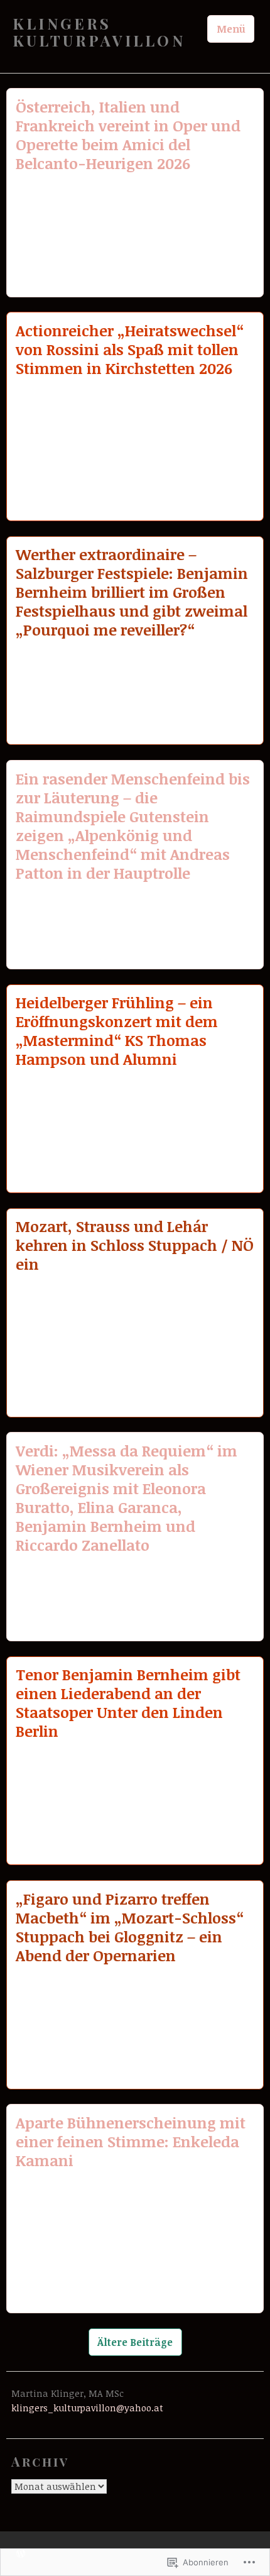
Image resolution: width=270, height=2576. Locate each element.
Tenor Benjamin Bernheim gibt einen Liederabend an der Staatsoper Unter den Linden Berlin (128, 1703)
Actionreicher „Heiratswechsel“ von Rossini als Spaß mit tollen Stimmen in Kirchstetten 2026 (130, 349)
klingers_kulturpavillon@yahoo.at (87, 2408)
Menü (231, 29)
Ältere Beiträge (135, 2342)
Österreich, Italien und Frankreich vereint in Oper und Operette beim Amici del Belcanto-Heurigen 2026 (128, 135)
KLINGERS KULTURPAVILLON (99, 32)
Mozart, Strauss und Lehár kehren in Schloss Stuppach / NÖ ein (135, 1245)
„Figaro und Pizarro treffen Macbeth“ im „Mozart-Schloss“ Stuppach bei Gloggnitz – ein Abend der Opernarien (130, 1927)
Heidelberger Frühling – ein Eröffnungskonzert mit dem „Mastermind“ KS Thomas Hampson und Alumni (117, 1031)
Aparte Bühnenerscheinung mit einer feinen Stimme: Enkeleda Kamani (131, 2141)
